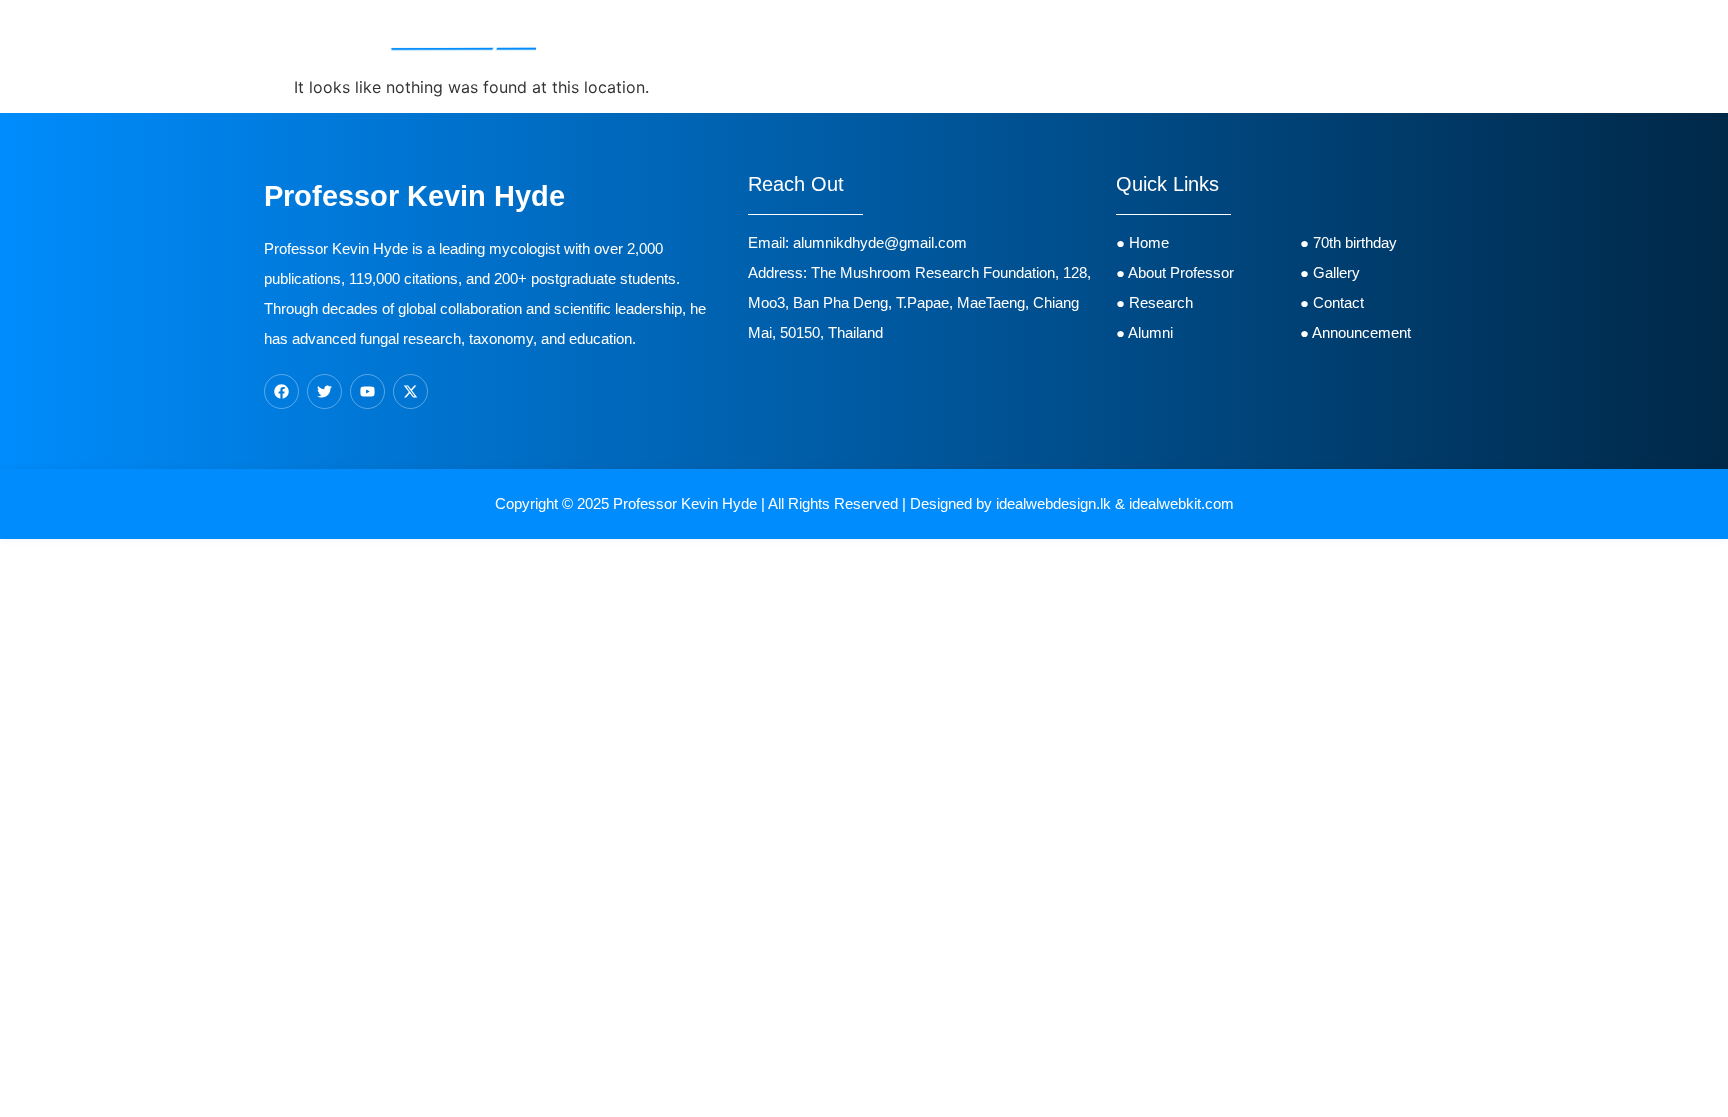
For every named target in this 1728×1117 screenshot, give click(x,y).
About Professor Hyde (746, 36)
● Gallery (1330, 272)
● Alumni (1146, 332)
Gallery (1181, 36)
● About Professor (1175, 272)
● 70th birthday (1348, 242)
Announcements (1393, 36)
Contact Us (1271, 36)
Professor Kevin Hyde (685, 503)
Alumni (987, 36)
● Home (1142, 242)
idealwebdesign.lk (1053, 503)
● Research (1154, 302)
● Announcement (1355, 332)
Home (621, 36)
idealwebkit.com (1181, 503)
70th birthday (1084, 36)
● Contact (1336, 302)
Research (883, 36)
